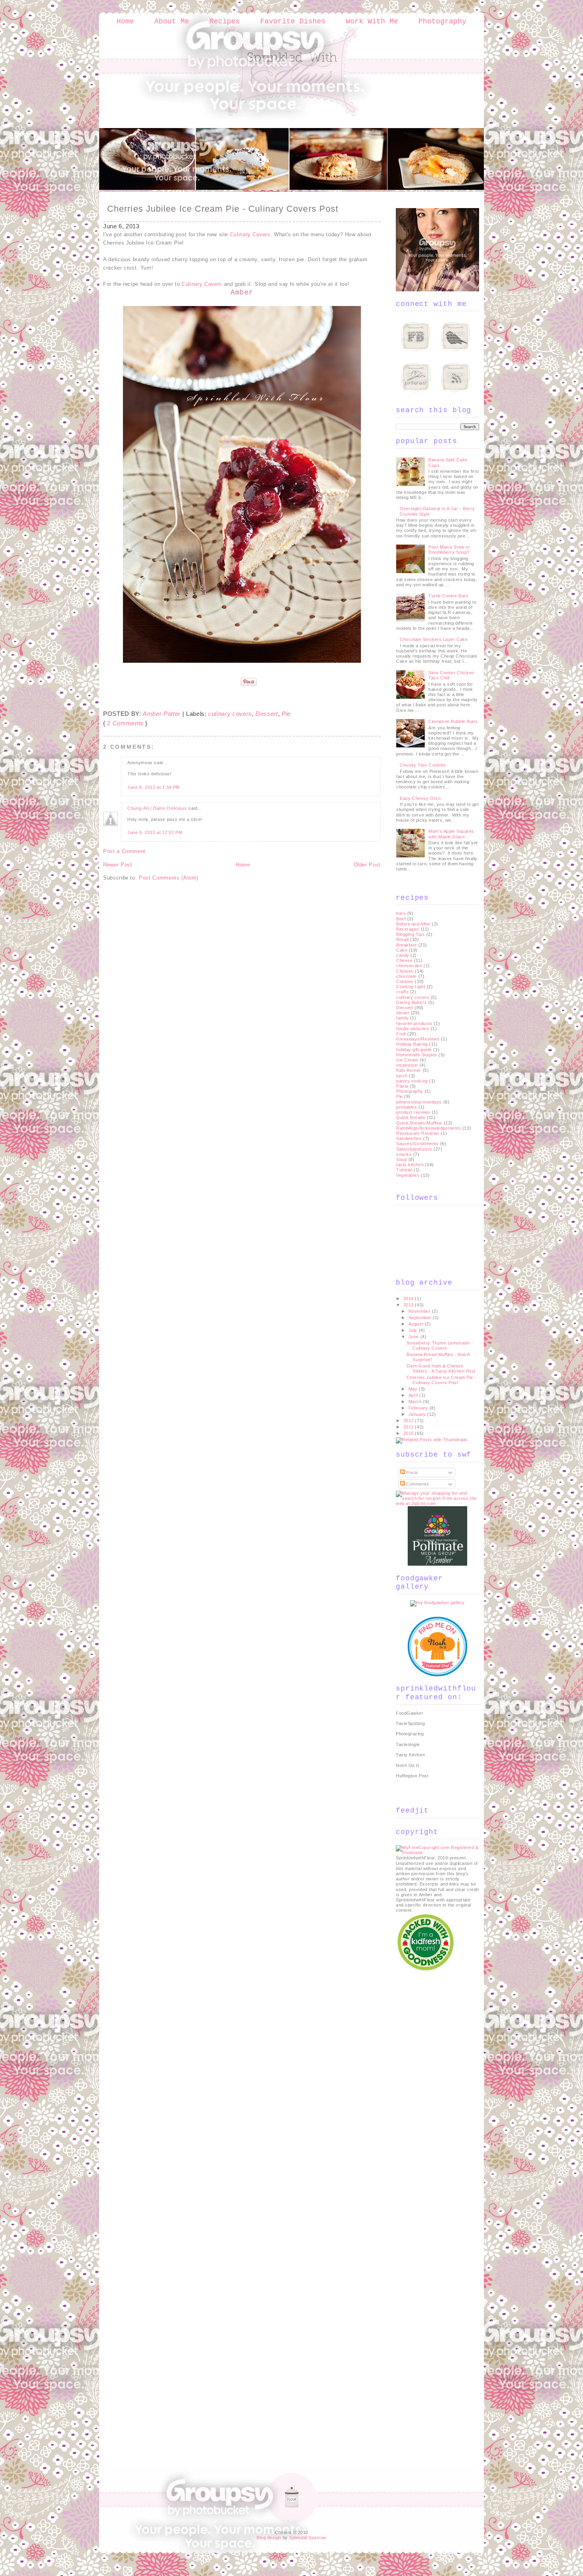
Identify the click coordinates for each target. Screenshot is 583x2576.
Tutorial (404, 1170)
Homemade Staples (417, 1055)
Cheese (404, 960)
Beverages (408, 929)
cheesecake (409, 966)
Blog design (269, 2538)
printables (407, 1107)
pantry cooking (412, 1081)
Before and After (413, 924)
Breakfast (407, 945)
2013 (409, 1305)
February (419, 1408)
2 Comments (125, 723)
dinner (403, 1013)
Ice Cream (407, 1060)
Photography (442, 21)
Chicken (405, 971)
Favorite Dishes (293, 21)
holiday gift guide (414, 1050)
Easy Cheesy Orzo (420, 798)
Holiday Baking (412, 1044)
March (416, 1402)
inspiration (407, 1065)
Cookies (405, 981)
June (414, 1337)
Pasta (402, 1086)
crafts (402, 992)
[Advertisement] (428, 2092)
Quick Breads (411, 1117)
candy (403, 955)
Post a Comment (124, 851)
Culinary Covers (250, 234)
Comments (417, 1484)
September (421, 1318)
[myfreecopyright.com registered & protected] (437, 1853)
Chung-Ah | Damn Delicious (157, 808)
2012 (409, 1421)
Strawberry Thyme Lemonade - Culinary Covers (440, 1345)
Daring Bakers (411, 1002)
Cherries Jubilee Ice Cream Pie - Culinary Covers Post (223, 209)
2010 (409, 1433)
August (417, 1324)
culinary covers (230, 714)
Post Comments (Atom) (169, 878)
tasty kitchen (410, 1165)
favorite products (414, 1023)
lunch (402, 1076)
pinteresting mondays (419, 1102)
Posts (412, 1473)
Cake (402, 950)
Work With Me (372, 21)
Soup (402, 1159)
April (414, 1395)
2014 (409, 1299)
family (402, 1018)
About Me (172, 21)
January (418, 1414)
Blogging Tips (410, 934)
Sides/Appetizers (414, 1149)
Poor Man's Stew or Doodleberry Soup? (449, 550)
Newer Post (118, 865)
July (414, 1330)
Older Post (367, 865)
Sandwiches (409, 1138)
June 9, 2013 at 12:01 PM (155, 832)
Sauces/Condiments (417, 1144)
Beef (401, 919)
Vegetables (408, 1175)
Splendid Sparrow (308, 2538)
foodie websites (413, 1029)
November (420, 1311)
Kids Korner (409, 1070)
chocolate (407, 976)
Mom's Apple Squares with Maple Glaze (451, 834)
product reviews (413, 1112)
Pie (286, 714)
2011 (409, 1427)
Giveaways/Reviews (418, 1039)
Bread (403, 939)
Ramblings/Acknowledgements (429, 1128)
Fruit (401, 1034)
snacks (404, 1154)
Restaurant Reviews (418, 1133)
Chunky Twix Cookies (423, 765)
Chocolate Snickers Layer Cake (434, 639)
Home (125, 21)
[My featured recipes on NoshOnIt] (437, 1675)
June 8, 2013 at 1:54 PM (153, 787)
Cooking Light (411, 987)
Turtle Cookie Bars (448, 596)
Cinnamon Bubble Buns (453, 721)
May (414, 1389)
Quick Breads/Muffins (419, 1123)
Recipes (225, 21)
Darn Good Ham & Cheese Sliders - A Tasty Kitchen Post (441, 1368)
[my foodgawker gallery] (437, 1603)
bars (401, 913)
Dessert (267, 714)
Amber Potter (162, 714)
